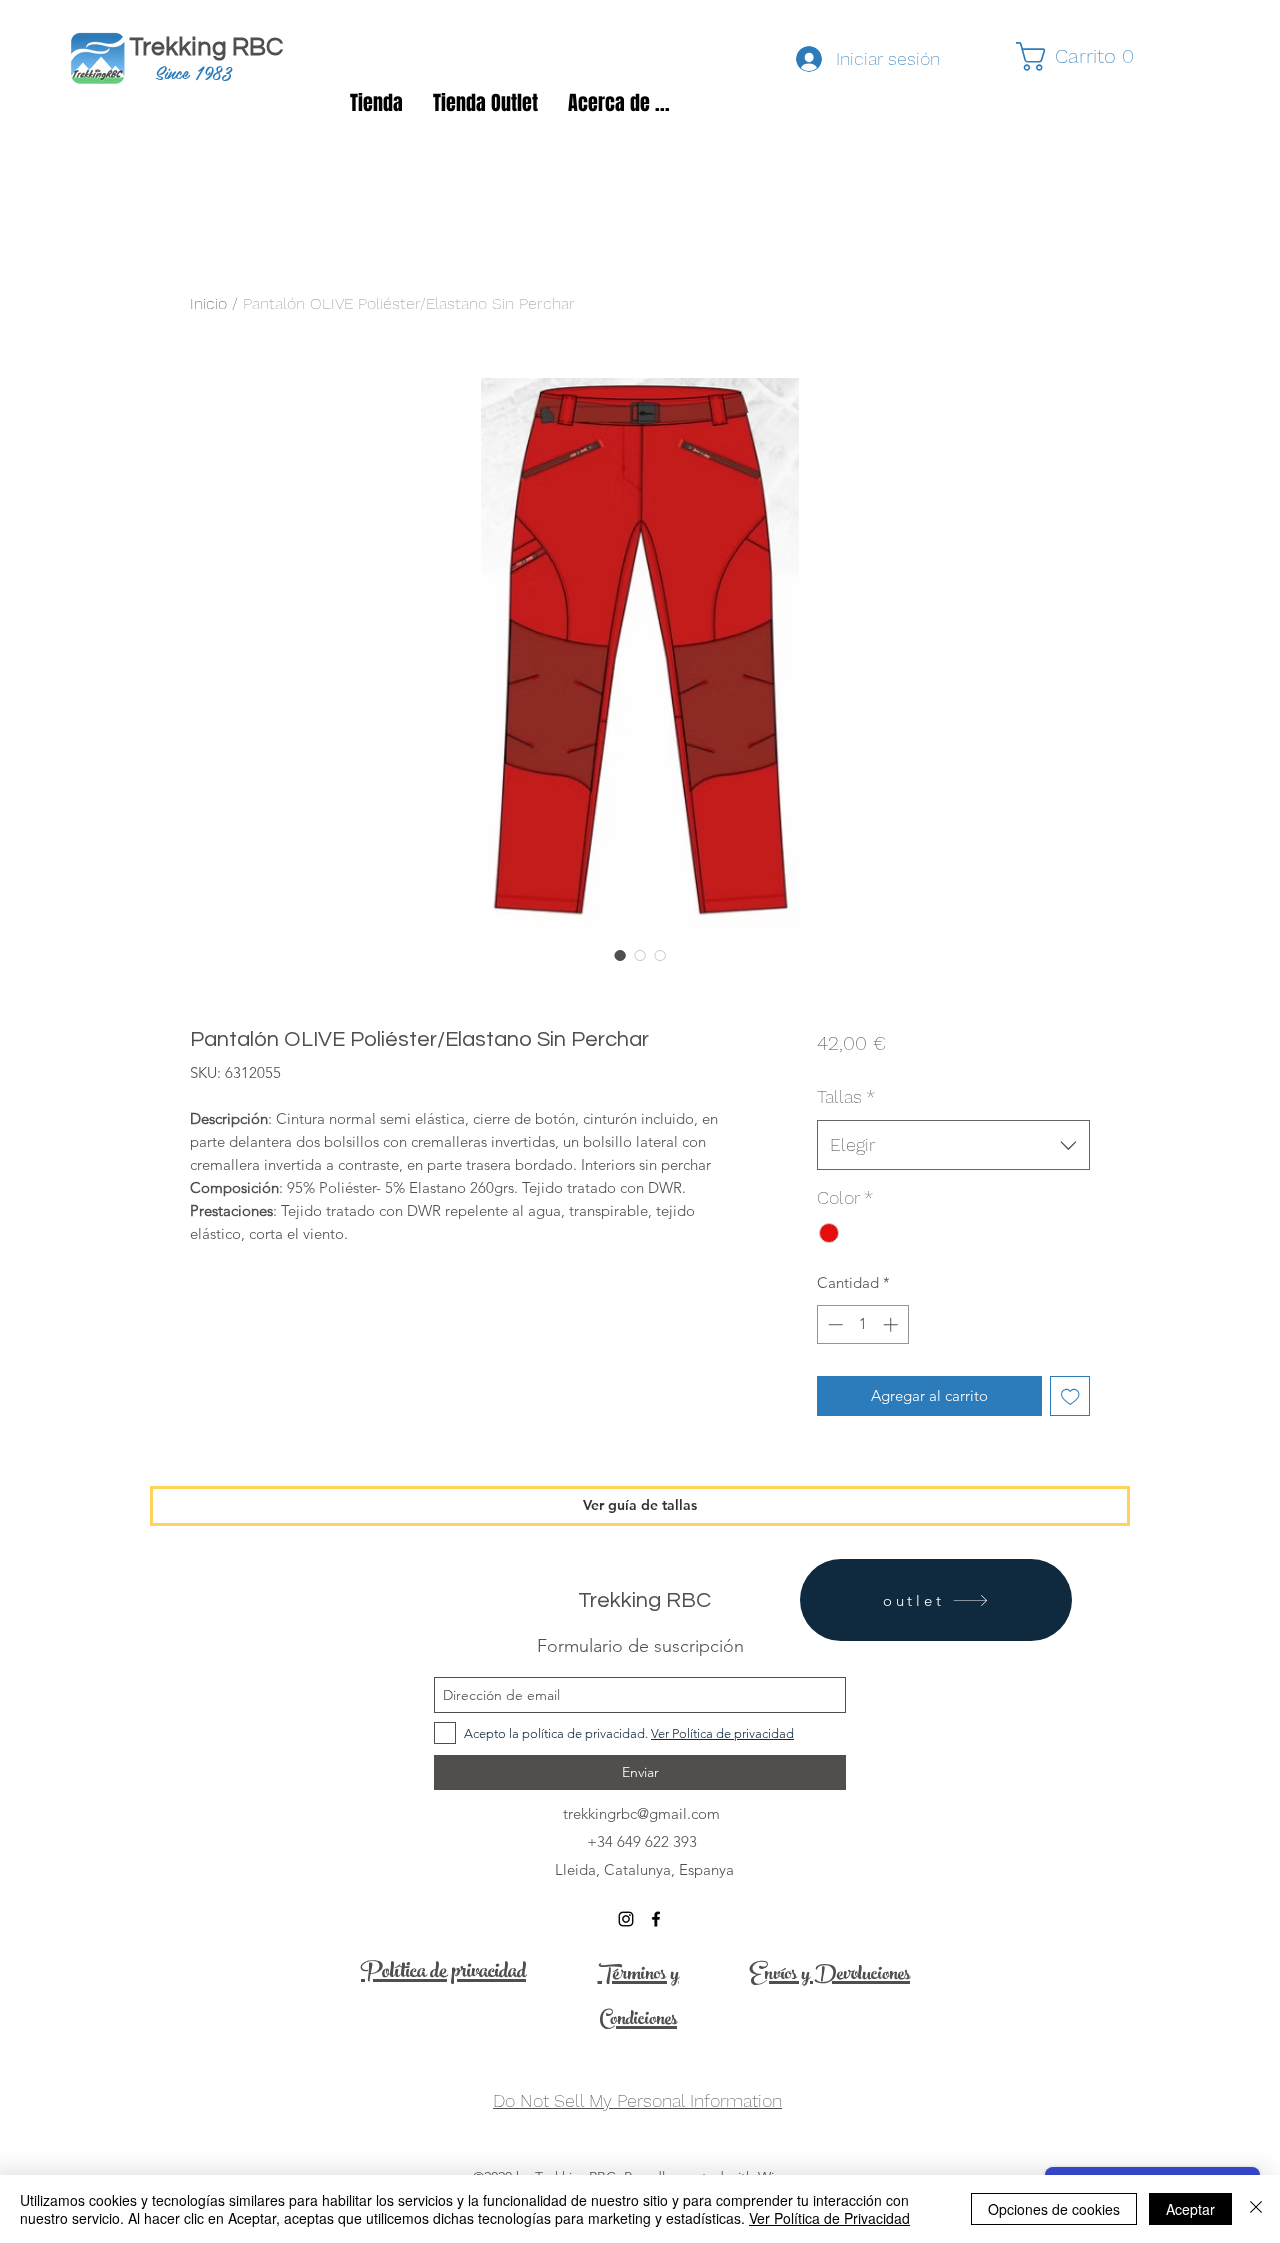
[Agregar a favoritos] (1070, 1396)
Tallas (846, 1096)
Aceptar (1190, 2209)
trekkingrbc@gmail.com (641, 1813)
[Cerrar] (1256, 2209)
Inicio (208, 303)
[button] (1084, 56)
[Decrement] (833, 1324)
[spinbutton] (862, 1324)
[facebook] (656, 1919)
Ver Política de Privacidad (829, 2218)
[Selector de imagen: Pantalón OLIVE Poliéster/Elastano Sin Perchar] (620, 955)
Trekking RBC (213, 47)
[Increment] (892, 1324)
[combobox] (953, 1145)
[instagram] (626, 1919)
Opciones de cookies (1054, 2209)
